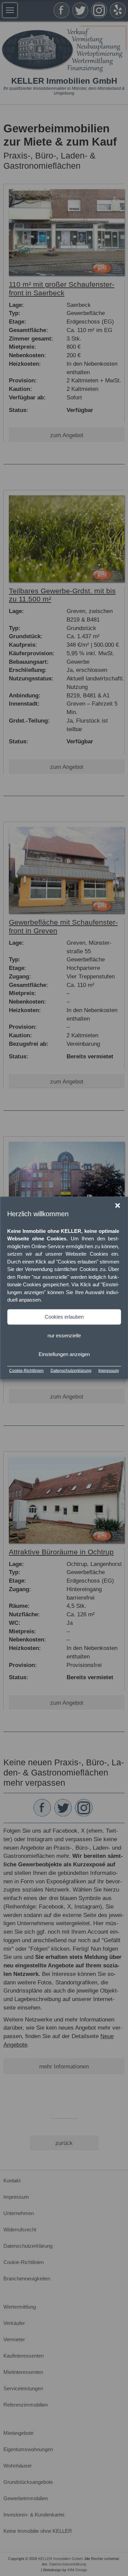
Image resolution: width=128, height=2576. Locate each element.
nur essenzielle (64, 1335)
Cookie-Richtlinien (26, 1370)
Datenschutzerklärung (71, 1370)
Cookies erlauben (64, 1317)
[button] (117, 1206)
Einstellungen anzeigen (64, 1354)
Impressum (109, 1370)
